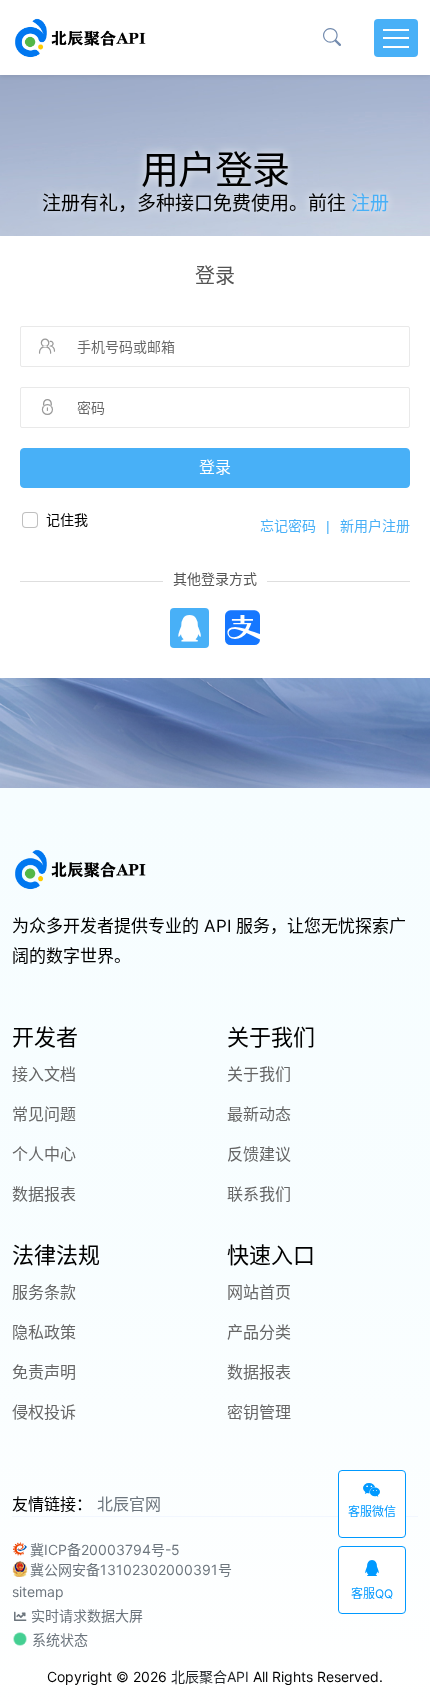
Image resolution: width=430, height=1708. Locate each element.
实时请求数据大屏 (85, 1615)
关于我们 (259, 1074)
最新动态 (259, 1114)
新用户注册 (375, 526)
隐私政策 (44, 1332)
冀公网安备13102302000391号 (131, 1569)
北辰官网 (129, 1504)
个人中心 (44, 1154)
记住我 (67, 520)
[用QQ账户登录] (189, 628)
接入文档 (44, 1074)
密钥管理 (259, 1412)
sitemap (38, 1591)
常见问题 (44, 1114)
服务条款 (44, 1292)
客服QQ (372, 1593)
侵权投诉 (44, 1412)
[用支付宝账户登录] (242, 628)
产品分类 (259, 1332)
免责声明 (44, 1372)
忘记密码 (288, 526)
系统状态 (58, 1639)
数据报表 (44, 1194)
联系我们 (259, 1194)
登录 (215, 467)
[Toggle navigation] (396, 38)
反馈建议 (259, 1154)
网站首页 (259, 1292)
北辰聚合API (210, 1676)
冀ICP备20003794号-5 (105, 1549)
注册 (370, 203)
